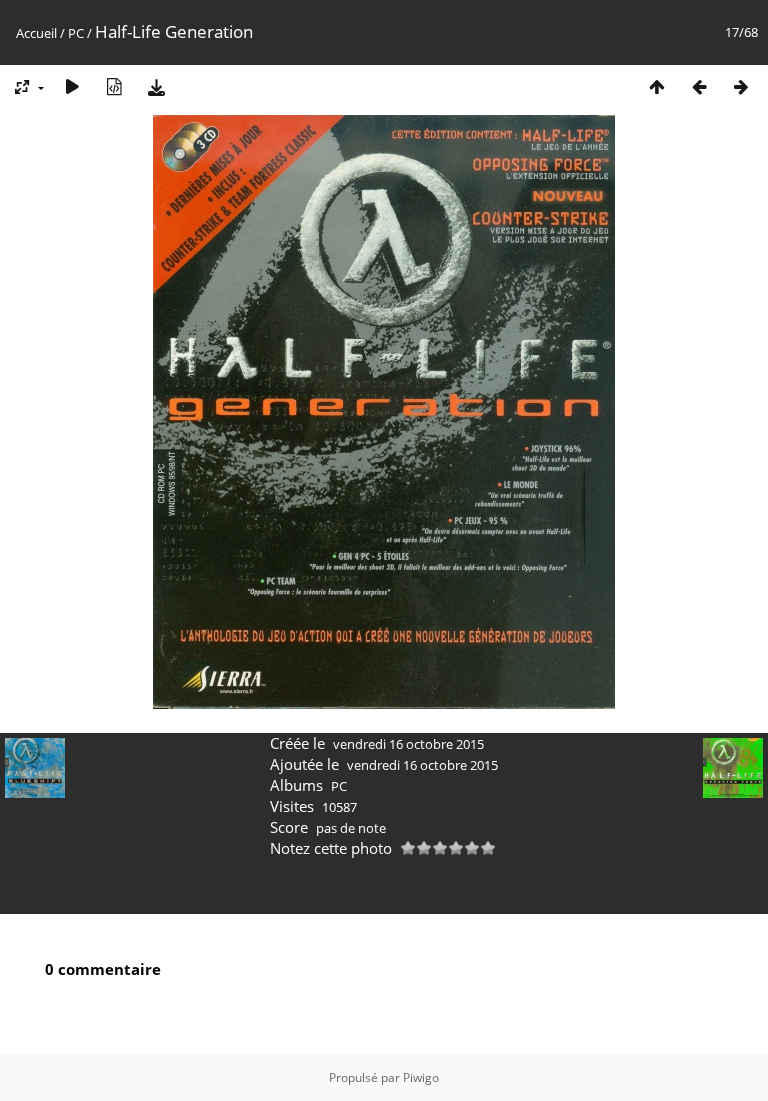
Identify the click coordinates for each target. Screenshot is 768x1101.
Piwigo (421, 1077)
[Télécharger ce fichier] (156, 86)
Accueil (36, 33)
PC (76, 33)
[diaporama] (72, 86)
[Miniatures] (657, 86)
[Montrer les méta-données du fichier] (114, 86)
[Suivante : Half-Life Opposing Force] (741, 86)
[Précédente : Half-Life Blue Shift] (699, 86)
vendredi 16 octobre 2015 (408, 744)
